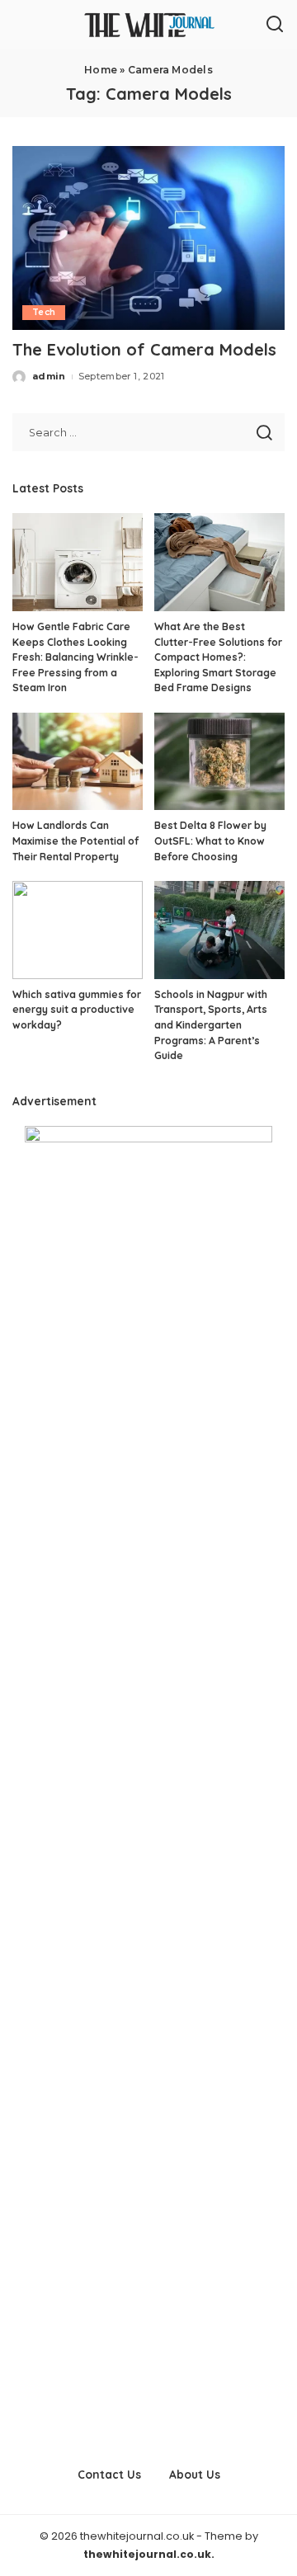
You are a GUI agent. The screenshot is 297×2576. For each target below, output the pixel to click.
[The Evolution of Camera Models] (148, 238)
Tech (44, 312)
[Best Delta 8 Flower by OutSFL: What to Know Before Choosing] (219, 762)
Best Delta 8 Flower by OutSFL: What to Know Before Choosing (210, 841)
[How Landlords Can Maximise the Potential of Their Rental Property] (78, 762)
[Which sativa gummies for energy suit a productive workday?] (78, 930)
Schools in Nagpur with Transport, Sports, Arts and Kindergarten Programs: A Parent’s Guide (211, 1025)
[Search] (275, 25)
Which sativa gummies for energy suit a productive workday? (77, 1010)
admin (49, 376)
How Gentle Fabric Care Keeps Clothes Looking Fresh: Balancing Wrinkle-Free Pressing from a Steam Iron (75, 657)
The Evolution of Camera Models (144, 349)
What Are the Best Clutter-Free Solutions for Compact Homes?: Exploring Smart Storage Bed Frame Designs (218, 657)
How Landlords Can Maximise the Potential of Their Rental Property (75, 841)
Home (101, 70)
